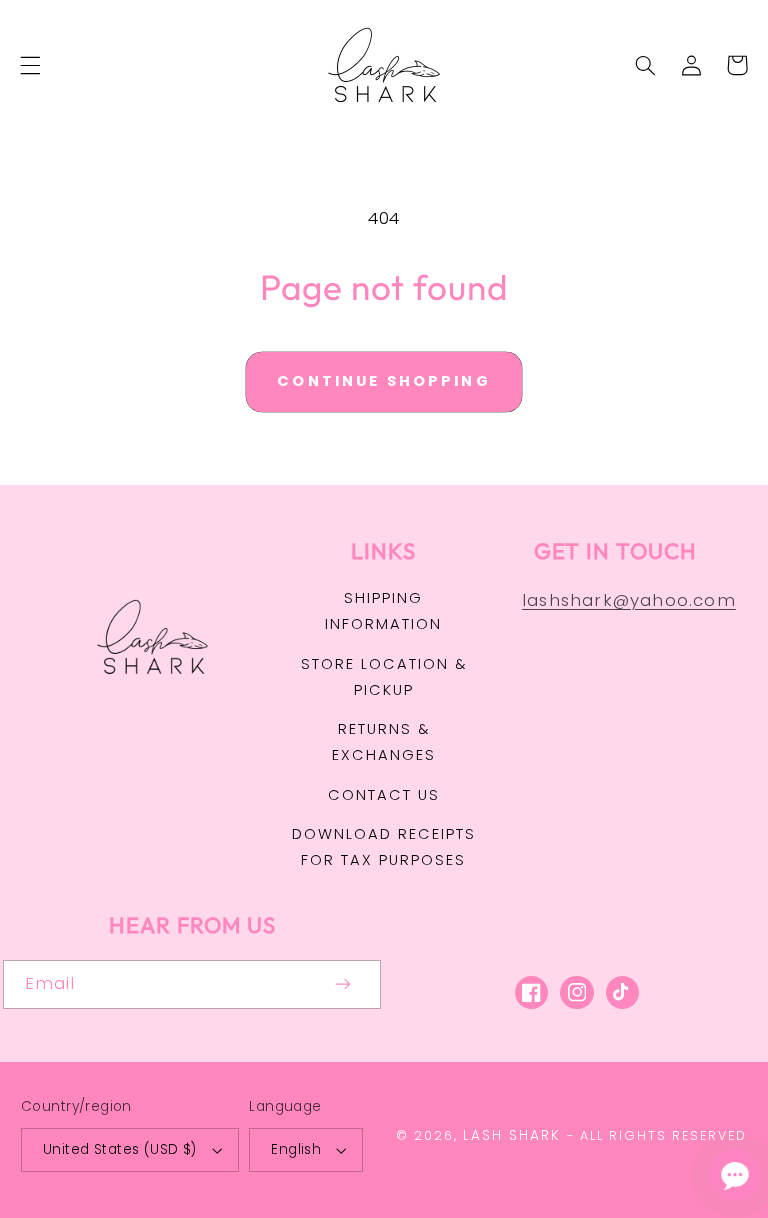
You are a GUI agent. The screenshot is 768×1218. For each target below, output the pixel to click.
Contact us (384, 795)
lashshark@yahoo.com (629, 600)
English (296, 1149)
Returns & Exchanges (384, 742)
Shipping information (383, 611)
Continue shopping (384, 381)
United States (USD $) (120, 1149)
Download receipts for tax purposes (384, 847)
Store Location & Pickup (384, 677)
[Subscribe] (344, 984)
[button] (30, 65)
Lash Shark (512, 1135)
